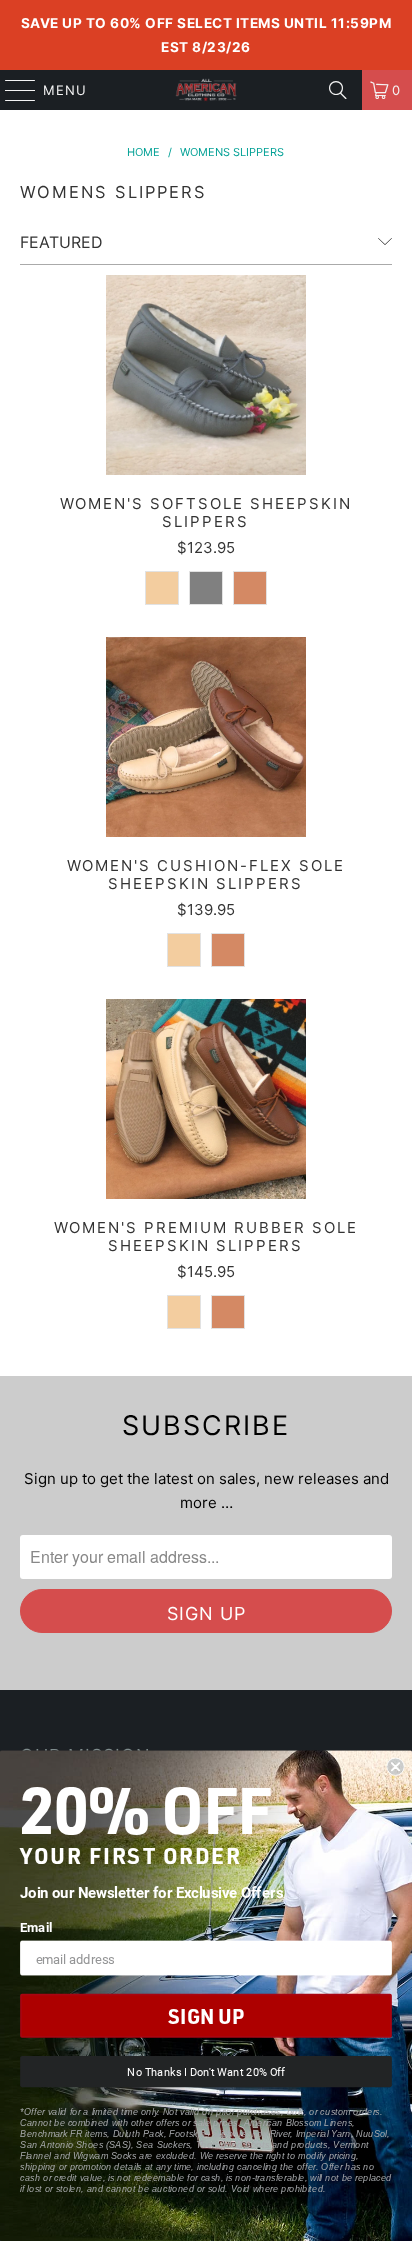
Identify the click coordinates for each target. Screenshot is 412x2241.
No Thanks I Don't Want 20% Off (205, 2072)
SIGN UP (205, 2016)
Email (36, 1926)
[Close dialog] (395, 1767)
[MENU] (11, 90)
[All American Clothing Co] (206, 90)
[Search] (338, 90)
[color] (162, 588)
